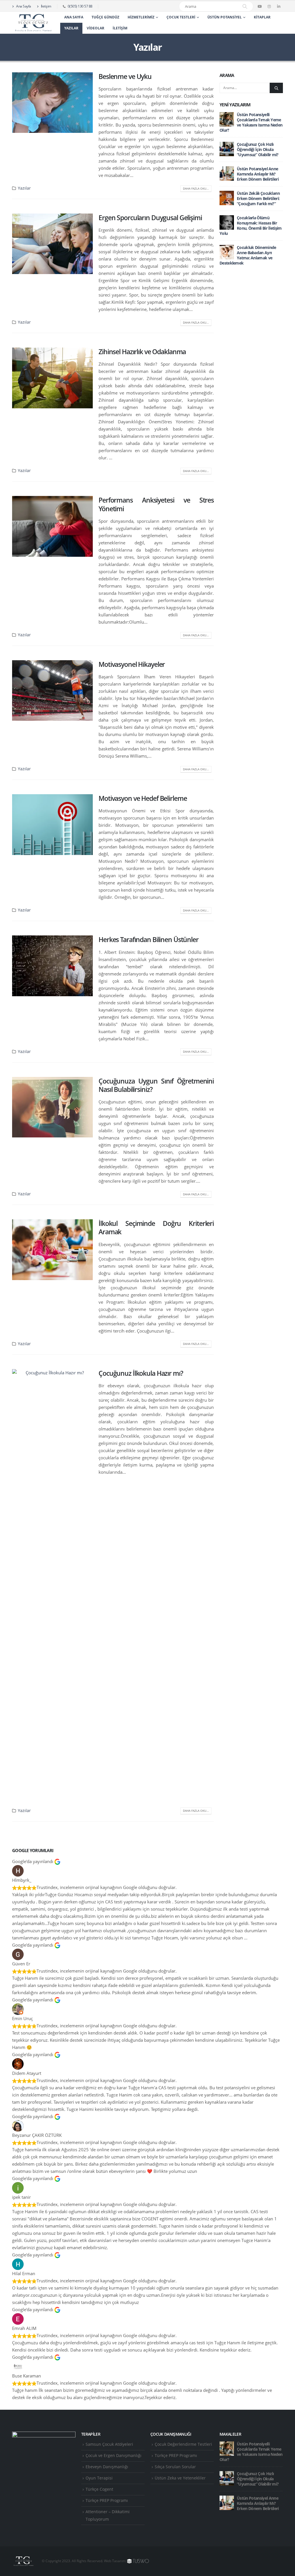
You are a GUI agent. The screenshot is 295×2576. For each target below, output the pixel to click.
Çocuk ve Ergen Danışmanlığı (114, 2456)
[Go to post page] (227, 119)
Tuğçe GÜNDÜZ (105, 17)
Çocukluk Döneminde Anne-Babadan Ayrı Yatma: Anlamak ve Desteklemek (248, 255)
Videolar (96, 28)
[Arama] (245, 6)
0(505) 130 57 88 (80, 6)
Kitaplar (262, 17)
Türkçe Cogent (99, 2489)
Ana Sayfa (23, 6)
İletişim (46, 6)
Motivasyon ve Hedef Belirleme (143, 798)
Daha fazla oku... (196, 188)
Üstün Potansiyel (225, 17)
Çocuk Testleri (181, 17)
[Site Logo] (33, 23)
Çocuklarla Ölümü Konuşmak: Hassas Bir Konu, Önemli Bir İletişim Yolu (251, 225)
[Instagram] (269, 6)
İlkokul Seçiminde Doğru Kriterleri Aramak (156, 1228)
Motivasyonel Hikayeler (132, 664)
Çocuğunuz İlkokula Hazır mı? (141, 1373)
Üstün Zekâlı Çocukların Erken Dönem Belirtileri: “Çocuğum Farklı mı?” (258, 198)
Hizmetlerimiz (141, 17)
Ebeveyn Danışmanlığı (107, 2467)
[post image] (52, 103)
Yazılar (71, 28)
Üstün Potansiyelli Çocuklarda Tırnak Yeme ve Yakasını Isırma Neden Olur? (251, 122)
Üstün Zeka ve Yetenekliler (180, 2478)
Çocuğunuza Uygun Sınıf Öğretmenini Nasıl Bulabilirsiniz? (156, 1085)
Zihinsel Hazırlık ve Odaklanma (142, 352)
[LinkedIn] (279, 6)
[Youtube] (260, 6)
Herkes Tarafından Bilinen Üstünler (149, 940)
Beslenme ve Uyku (125, 77)
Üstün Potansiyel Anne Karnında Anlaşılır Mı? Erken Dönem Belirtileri (258, 174)
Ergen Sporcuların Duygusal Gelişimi (150, 218)
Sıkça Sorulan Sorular (175, 2467)
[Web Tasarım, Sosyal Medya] (138, 2561)
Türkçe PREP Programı (107, 2500)
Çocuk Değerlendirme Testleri (183, 2444)
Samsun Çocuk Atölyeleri (109, 2444)
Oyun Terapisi (99, 2478)
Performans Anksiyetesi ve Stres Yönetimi (156, 504)
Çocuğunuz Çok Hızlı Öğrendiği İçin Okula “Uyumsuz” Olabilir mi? (258, 149)
